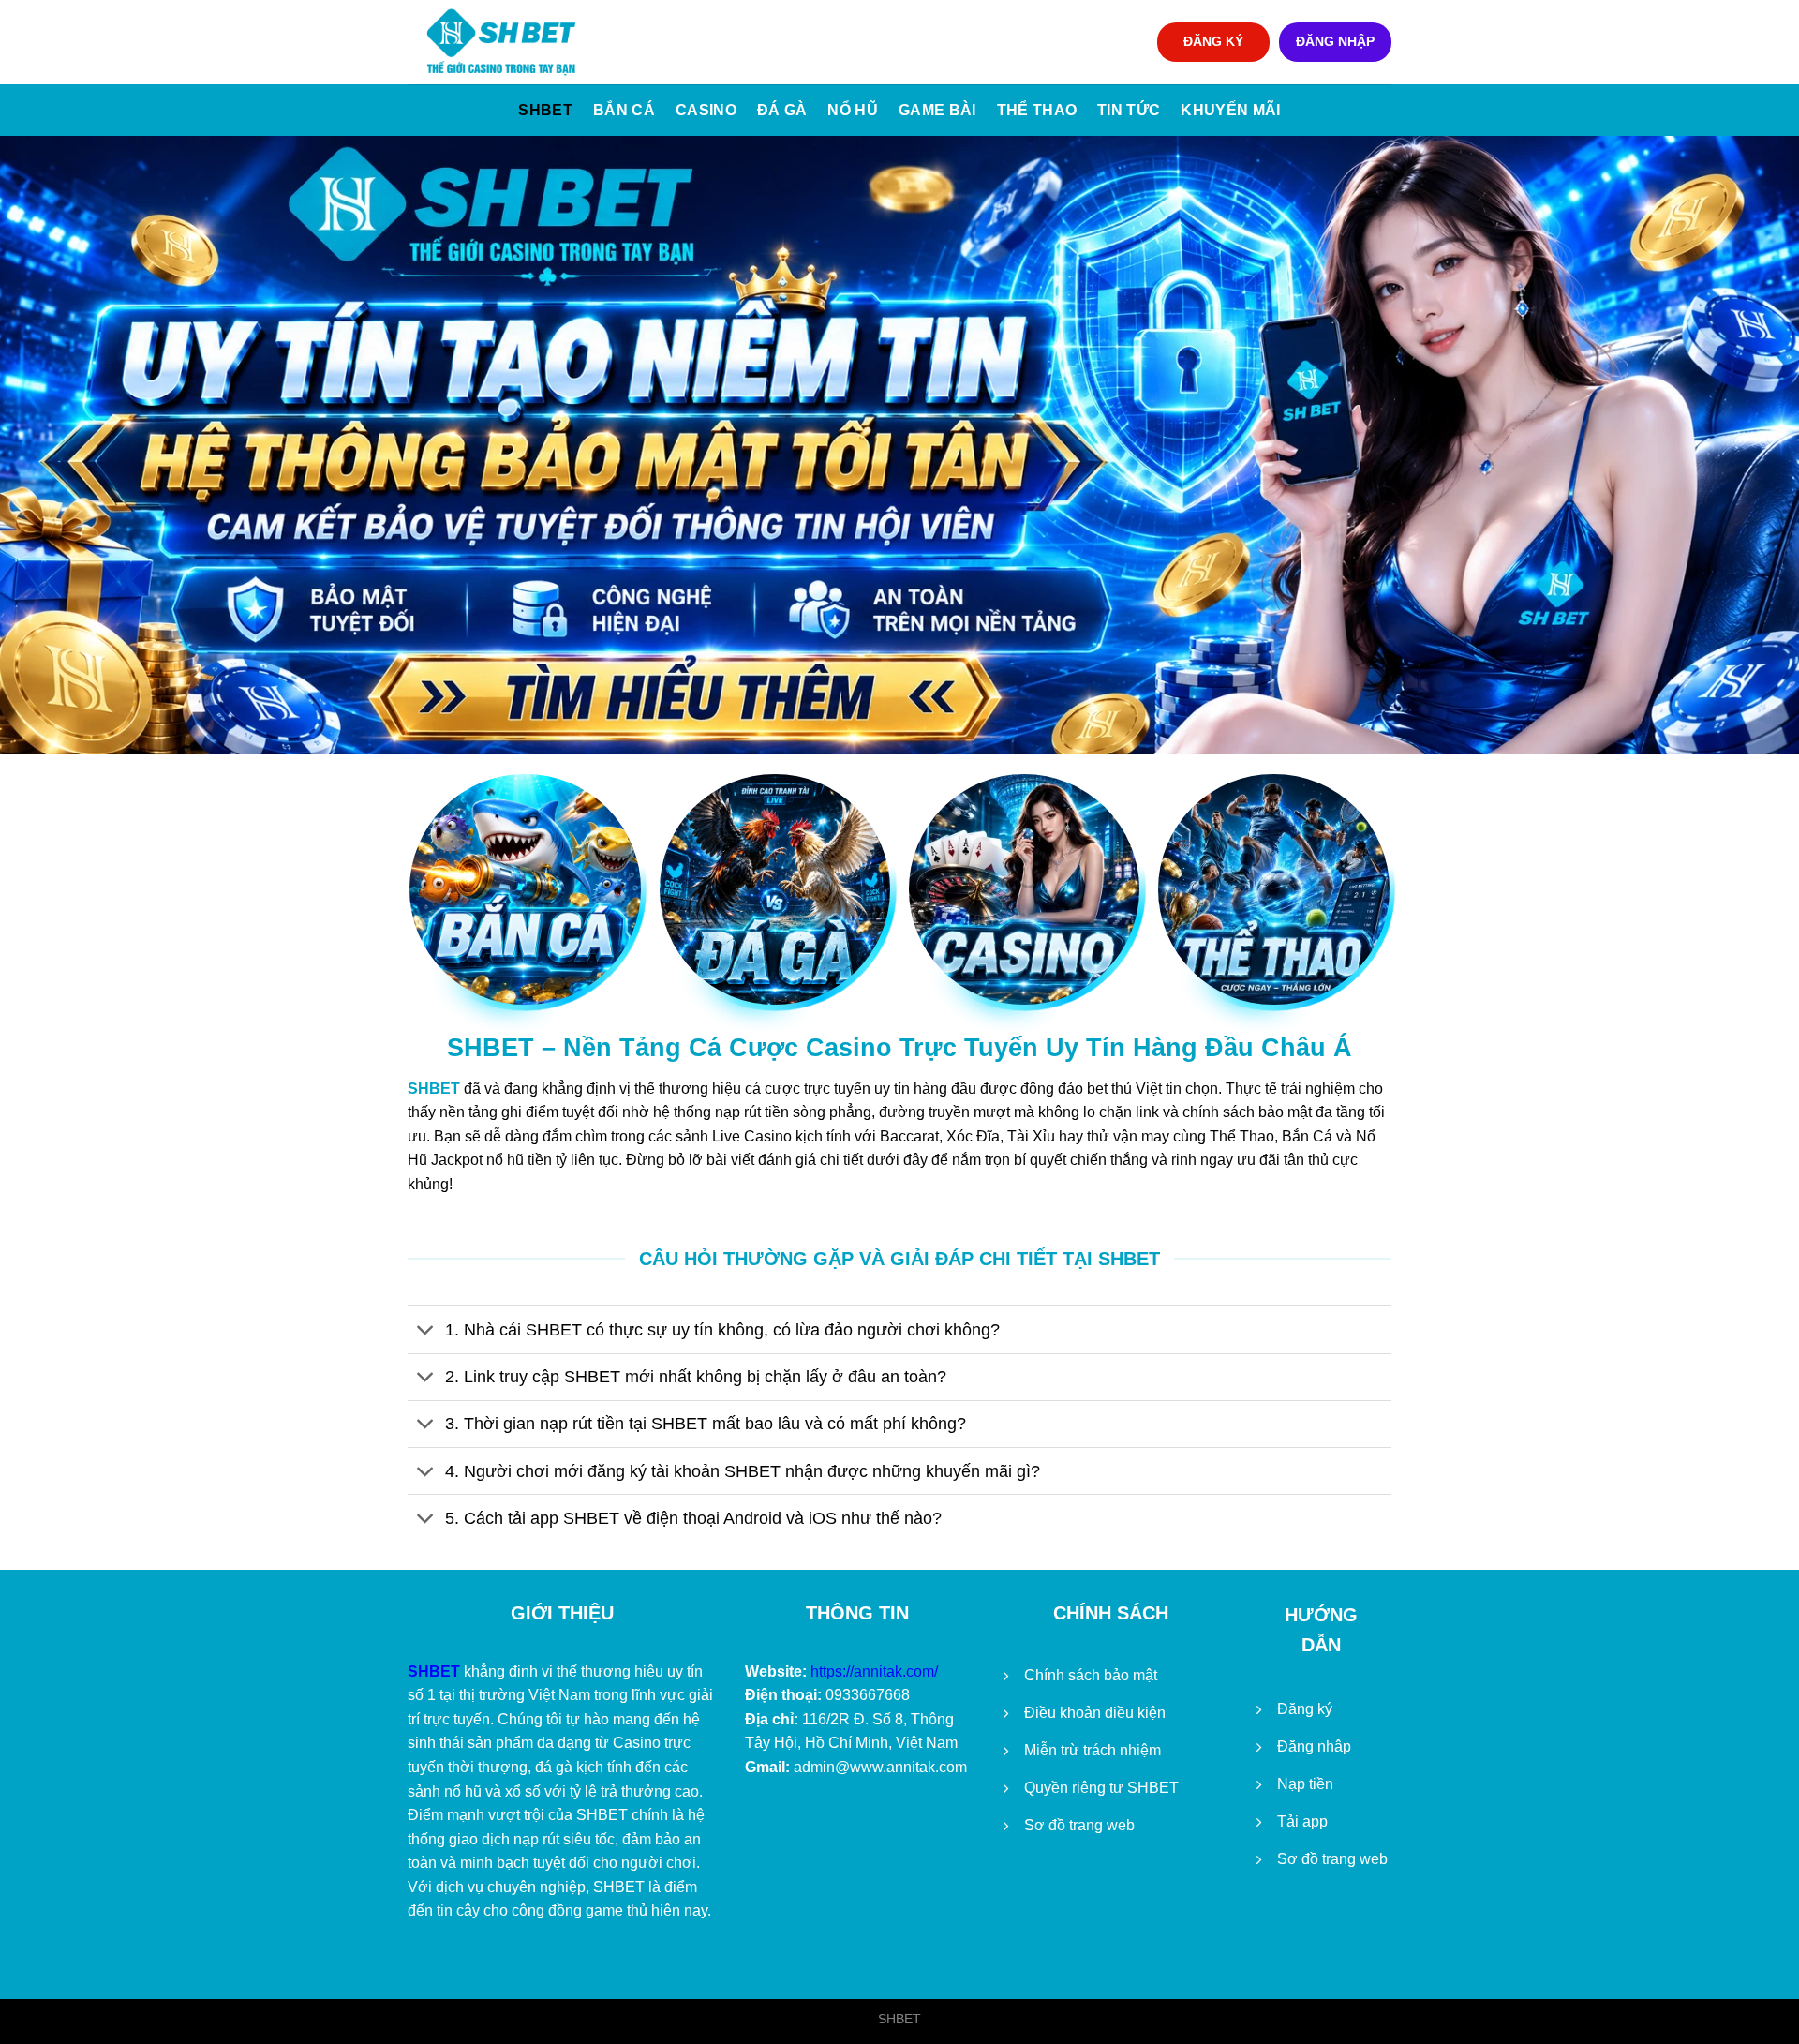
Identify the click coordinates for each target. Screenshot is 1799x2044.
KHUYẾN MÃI (1230, 110)
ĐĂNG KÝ (1213, 42)
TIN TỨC (1129, 110)
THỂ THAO (1037, 110)
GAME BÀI (937, 110)
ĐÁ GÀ (782, 110)
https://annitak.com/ (874, 1671)
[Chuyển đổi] (426, 1331)
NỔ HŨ (853, 110)
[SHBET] (501, 42)
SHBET (545, 110)
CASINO (706, 110)
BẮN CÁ (624, 110)
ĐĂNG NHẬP (1335, 42)
